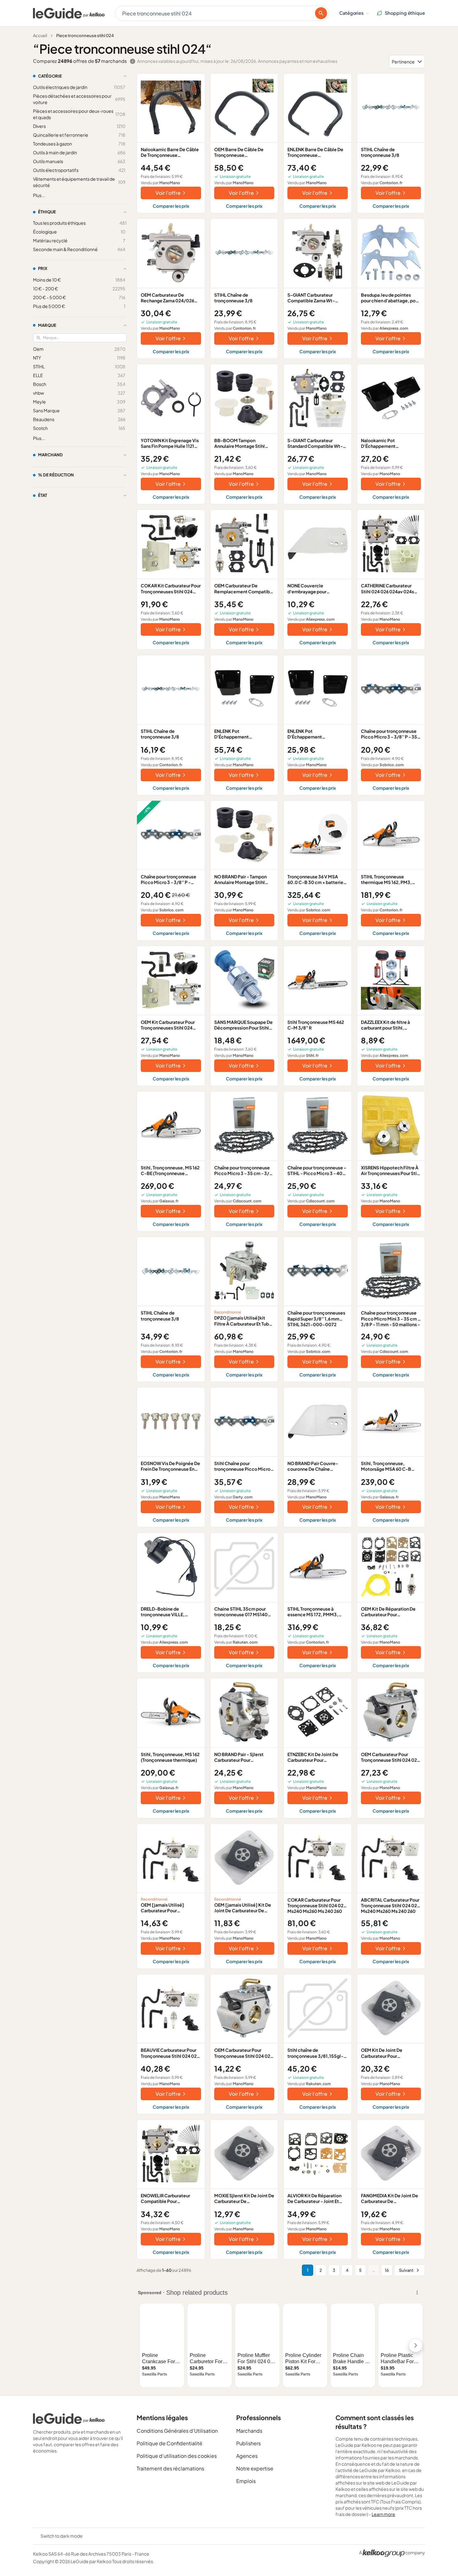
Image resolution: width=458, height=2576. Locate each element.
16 (387, 2270)
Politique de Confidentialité (169, 2443)
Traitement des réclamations (170, 2468)
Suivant (406, 2270)
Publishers (248, 2443)
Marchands (249, 2431)
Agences (247, 2456)
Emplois (246, 2481)
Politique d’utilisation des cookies (177, 2456)
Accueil (40, 36)
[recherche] (321, 13)
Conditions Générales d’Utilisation (177, 2431)
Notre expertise (255, 2468)
